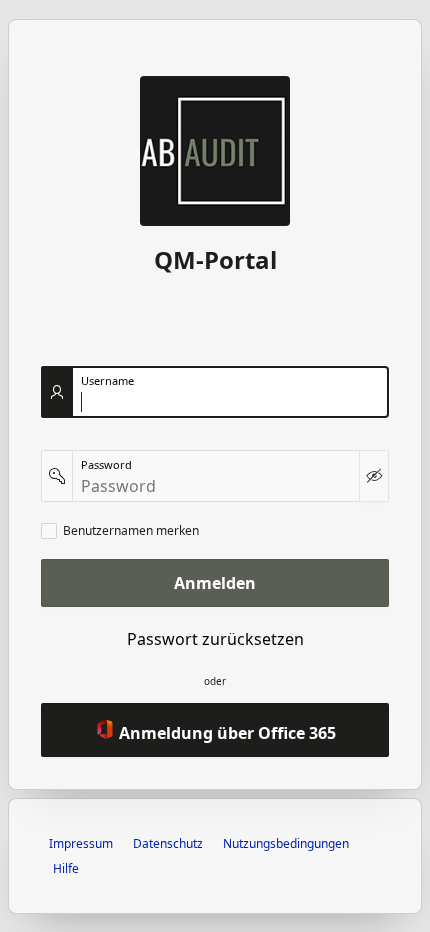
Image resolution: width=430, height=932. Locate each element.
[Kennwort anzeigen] (374, 476)
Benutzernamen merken (131, 531)
